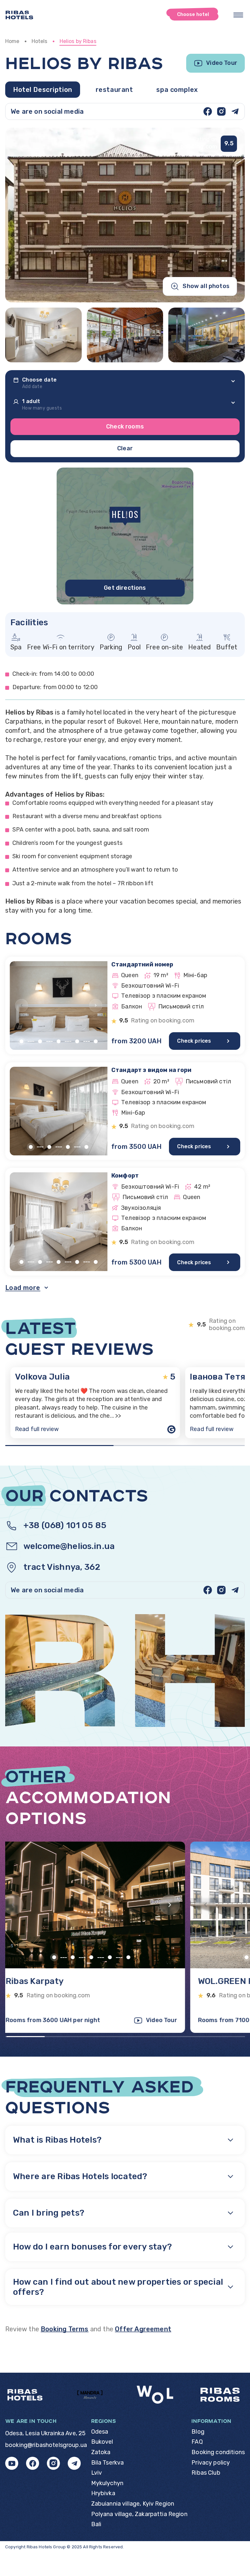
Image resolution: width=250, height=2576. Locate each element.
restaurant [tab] (114, 90)
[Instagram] (221, 111)
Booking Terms (64, 2329)
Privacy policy (211, 2463)
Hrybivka (103, 2493)
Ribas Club (206, 2473)
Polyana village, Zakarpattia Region (139, 2514)
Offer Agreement (143, 2329)
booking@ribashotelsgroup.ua (46, 2445)
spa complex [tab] (177, 90)
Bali (96, 2524)
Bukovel (102, 2442)
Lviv (97, 2473)
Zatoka (101, 2452)
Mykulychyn (107, 2483)
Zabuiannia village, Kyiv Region (133, 2504)
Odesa (100, 2432)
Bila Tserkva (108, 2463)
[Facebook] (208, 111)
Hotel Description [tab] (43, 90)
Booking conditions (218, 2452)
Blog (198, 2432)
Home (12, 41)
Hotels (40, 41)
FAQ (197, 2442)
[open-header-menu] (238, 15)
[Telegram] (235, 111)
